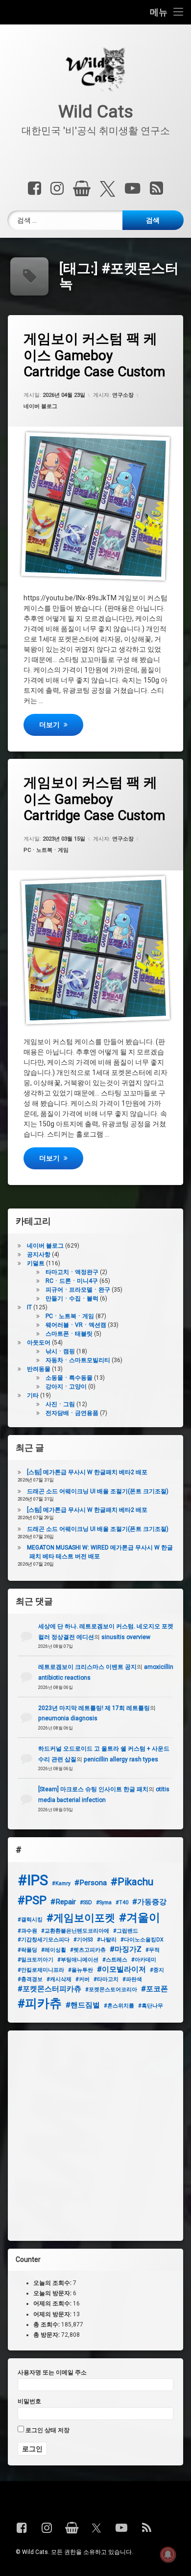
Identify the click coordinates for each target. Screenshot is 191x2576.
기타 (33, 1395)
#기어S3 (83, 1940)
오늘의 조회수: (53, 2283)
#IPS (33, 1880)
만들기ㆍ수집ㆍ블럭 (72, 1299)
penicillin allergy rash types (121, 1759)
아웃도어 (39, 1343)
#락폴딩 (27, 1950)
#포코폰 (155, 1989)
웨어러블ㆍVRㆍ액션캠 (76, 1325)
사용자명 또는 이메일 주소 (52, 2372)
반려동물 (39, 1369)
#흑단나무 (151, 2006)
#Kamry (61, 1883)
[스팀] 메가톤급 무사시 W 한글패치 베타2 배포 (87, 1472)
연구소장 (123, 395)
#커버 (83, 1979)
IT (29, 1307)
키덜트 (36, 1263)
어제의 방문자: (53, 2314)
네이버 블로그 (40, 406)
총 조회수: (47, 2325)
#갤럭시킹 (30, 1920)
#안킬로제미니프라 (41, 1970)
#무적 (153, 1950)
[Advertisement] (95, 2136)
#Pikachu (132, 1882)
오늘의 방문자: (53, 2293)
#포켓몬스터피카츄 (49, 1989)
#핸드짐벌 (83, 2005)
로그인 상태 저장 (47, 2430)
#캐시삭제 (59, 1979)
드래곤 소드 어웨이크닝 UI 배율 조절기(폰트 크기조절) (98, 1491)
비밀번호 (29, 2401)
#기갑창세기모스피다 (44, 1940)
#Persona (91, 1883)
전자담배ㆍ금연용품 (72, 1413)
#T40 (122, 1903)
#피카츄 (40, 2003)
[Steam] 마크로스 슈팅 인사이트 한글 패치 (93, 1789)
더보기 (61, 724)
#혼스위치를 (119, 2006)
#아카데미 (144, 1960)
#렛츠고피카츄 (88, 1950)
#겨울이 (140, 1918)
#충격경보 (30, 1979)
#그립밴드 (126, 1931)
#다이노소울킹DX (142, 1940)
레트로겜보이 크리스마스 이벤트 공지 (87, 1667)
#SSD (86, 1903)
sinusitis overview (126, 1637)
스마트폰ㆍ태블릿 (69, 1334)
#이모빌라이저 (121, 1969)
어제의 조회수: (53, 2303)
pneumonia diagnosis (68, 1718)
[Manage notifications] (168, 2554)
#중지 (157, 1970)
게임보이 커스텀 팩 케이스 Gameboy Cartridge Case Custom (94, 355)
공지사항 (39, 1254)
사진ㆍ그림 (60, 1404)
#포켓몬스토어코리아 (111, 1990)
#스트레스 (115, 1960)
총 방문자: (47, 2335)
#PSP (32, 1900)
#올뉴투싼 (81, 1970)
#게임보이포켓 (81, 1918)
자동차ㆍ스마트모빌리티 (78, 1360)
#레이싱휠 (54, 1950)
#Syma (104, 1903)
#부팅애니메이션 (78, 1960)
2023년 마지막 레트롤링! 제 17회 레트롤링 (94, 1708)
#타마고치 (106, 1979)
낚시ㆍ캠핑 (60, 1351)
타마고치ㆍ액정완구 (72, 1272)
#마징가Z (126, 1949)
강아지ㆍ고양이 (66, 1387)
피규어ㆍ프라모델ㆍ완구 (78, 1290)
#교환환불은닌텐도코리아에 (75, 1931)
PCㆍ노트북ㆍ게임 (46, 851)
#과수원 (27, 1931)
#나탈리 (107, 1940)
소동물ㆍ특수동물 (69, 1378)
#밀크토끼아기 (36, 1960)
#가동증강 (149, 1902)
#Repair (63, 1902)
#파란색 (132, 1979)
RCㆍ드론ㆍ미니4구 (72, 1281)
